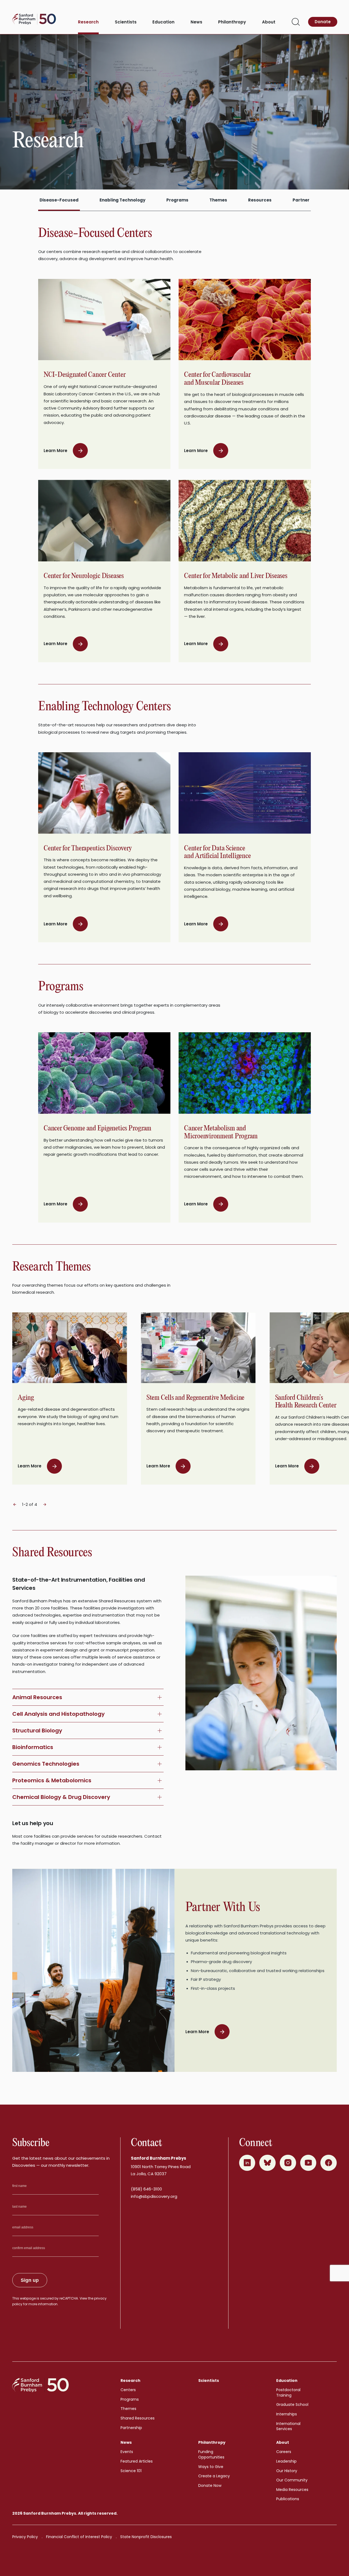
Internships (287, 2414)
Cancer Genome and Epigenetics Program (97, 1128)
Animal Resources (37, 1697)
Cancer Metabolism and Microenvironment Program (221, 1132)
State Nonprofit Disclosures (146, 2537)
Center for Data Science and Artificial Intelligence (217, 852)
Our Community (292, 2480)
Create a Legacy (214, 2476)
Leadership (286, 2461)
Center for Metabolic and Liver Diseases (236, 576)
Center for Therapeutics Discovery (88, 848)
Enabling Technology (122, 200)
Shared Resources (138, 2418)
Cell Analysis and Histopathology (58, 1714)
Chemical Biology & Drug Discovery (61, 1797)
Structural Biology (37, 1731)
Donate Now (210, 2485)
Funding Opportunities (211, 2454)
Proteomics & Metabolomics (52, 1780)
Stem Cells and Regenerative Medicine (195, 1398)
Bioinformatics (33, 1747)
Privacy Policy (25, 2537)
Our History (287, 2471)
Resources (260, 200)
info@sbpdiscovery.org (154, 2196)
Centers (128, 2390)
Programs (177, 200)
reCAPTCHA (69, 2298)
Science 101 (131, 2471)
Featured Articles (137, 2461)
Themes (218, 200)
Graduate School (292, 2405)
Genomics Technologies (46, 1764)
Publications (288, 2499)
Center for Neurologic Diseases (84, 576)
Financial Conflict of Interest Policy (79, 2537)
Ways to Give (211, 2467)
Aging (26, 1398)
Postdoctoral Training (288, 2393)
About (269, 22)
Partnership (131, 2428)
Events (127, 2452)
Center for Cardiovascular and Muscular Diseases (217, 379)
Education (163, 22)
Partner (301, 200)
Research (88, 22)
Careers (284, 2452)
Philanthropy (232, 22)
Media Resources (292, 2490)
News (196, 22)
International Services (288, 2426)
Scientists (126, 22)
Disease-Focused (59, 200)
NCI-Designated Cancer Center (85, 375)
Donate (323, 22)
